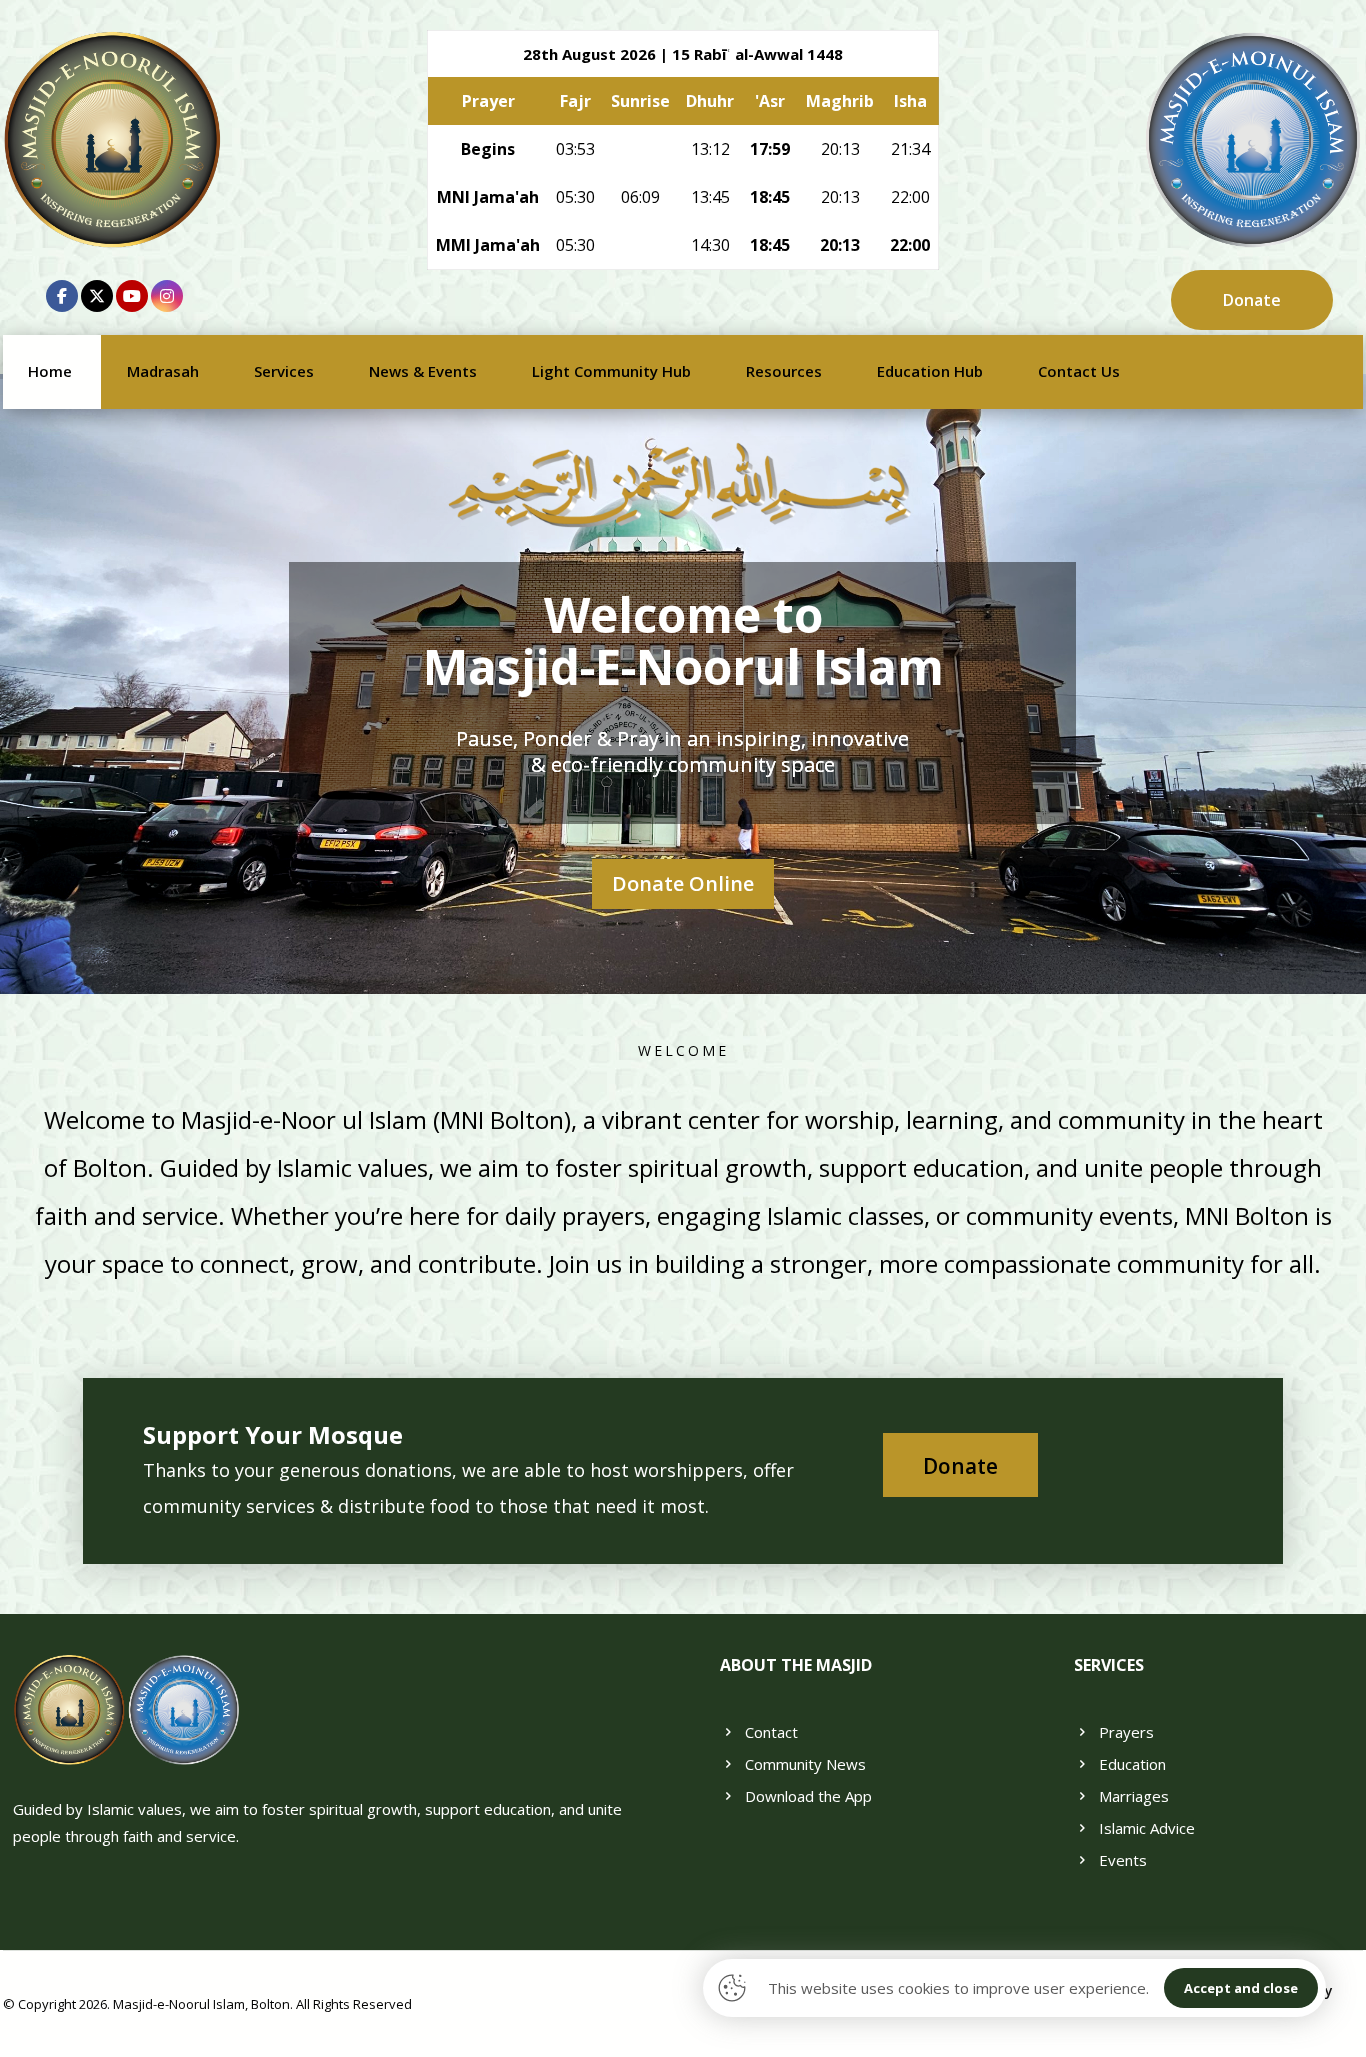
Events (1123, 1860)
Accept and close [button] (1241, 1988)
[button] (62, 296)
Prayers (1126, 1732)
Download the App (808, 1796)
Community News (805, 1764)
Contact (771, 1732)
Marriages (1134, 1796)
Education (1132, 1764)
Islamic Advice (1147, 1828)
